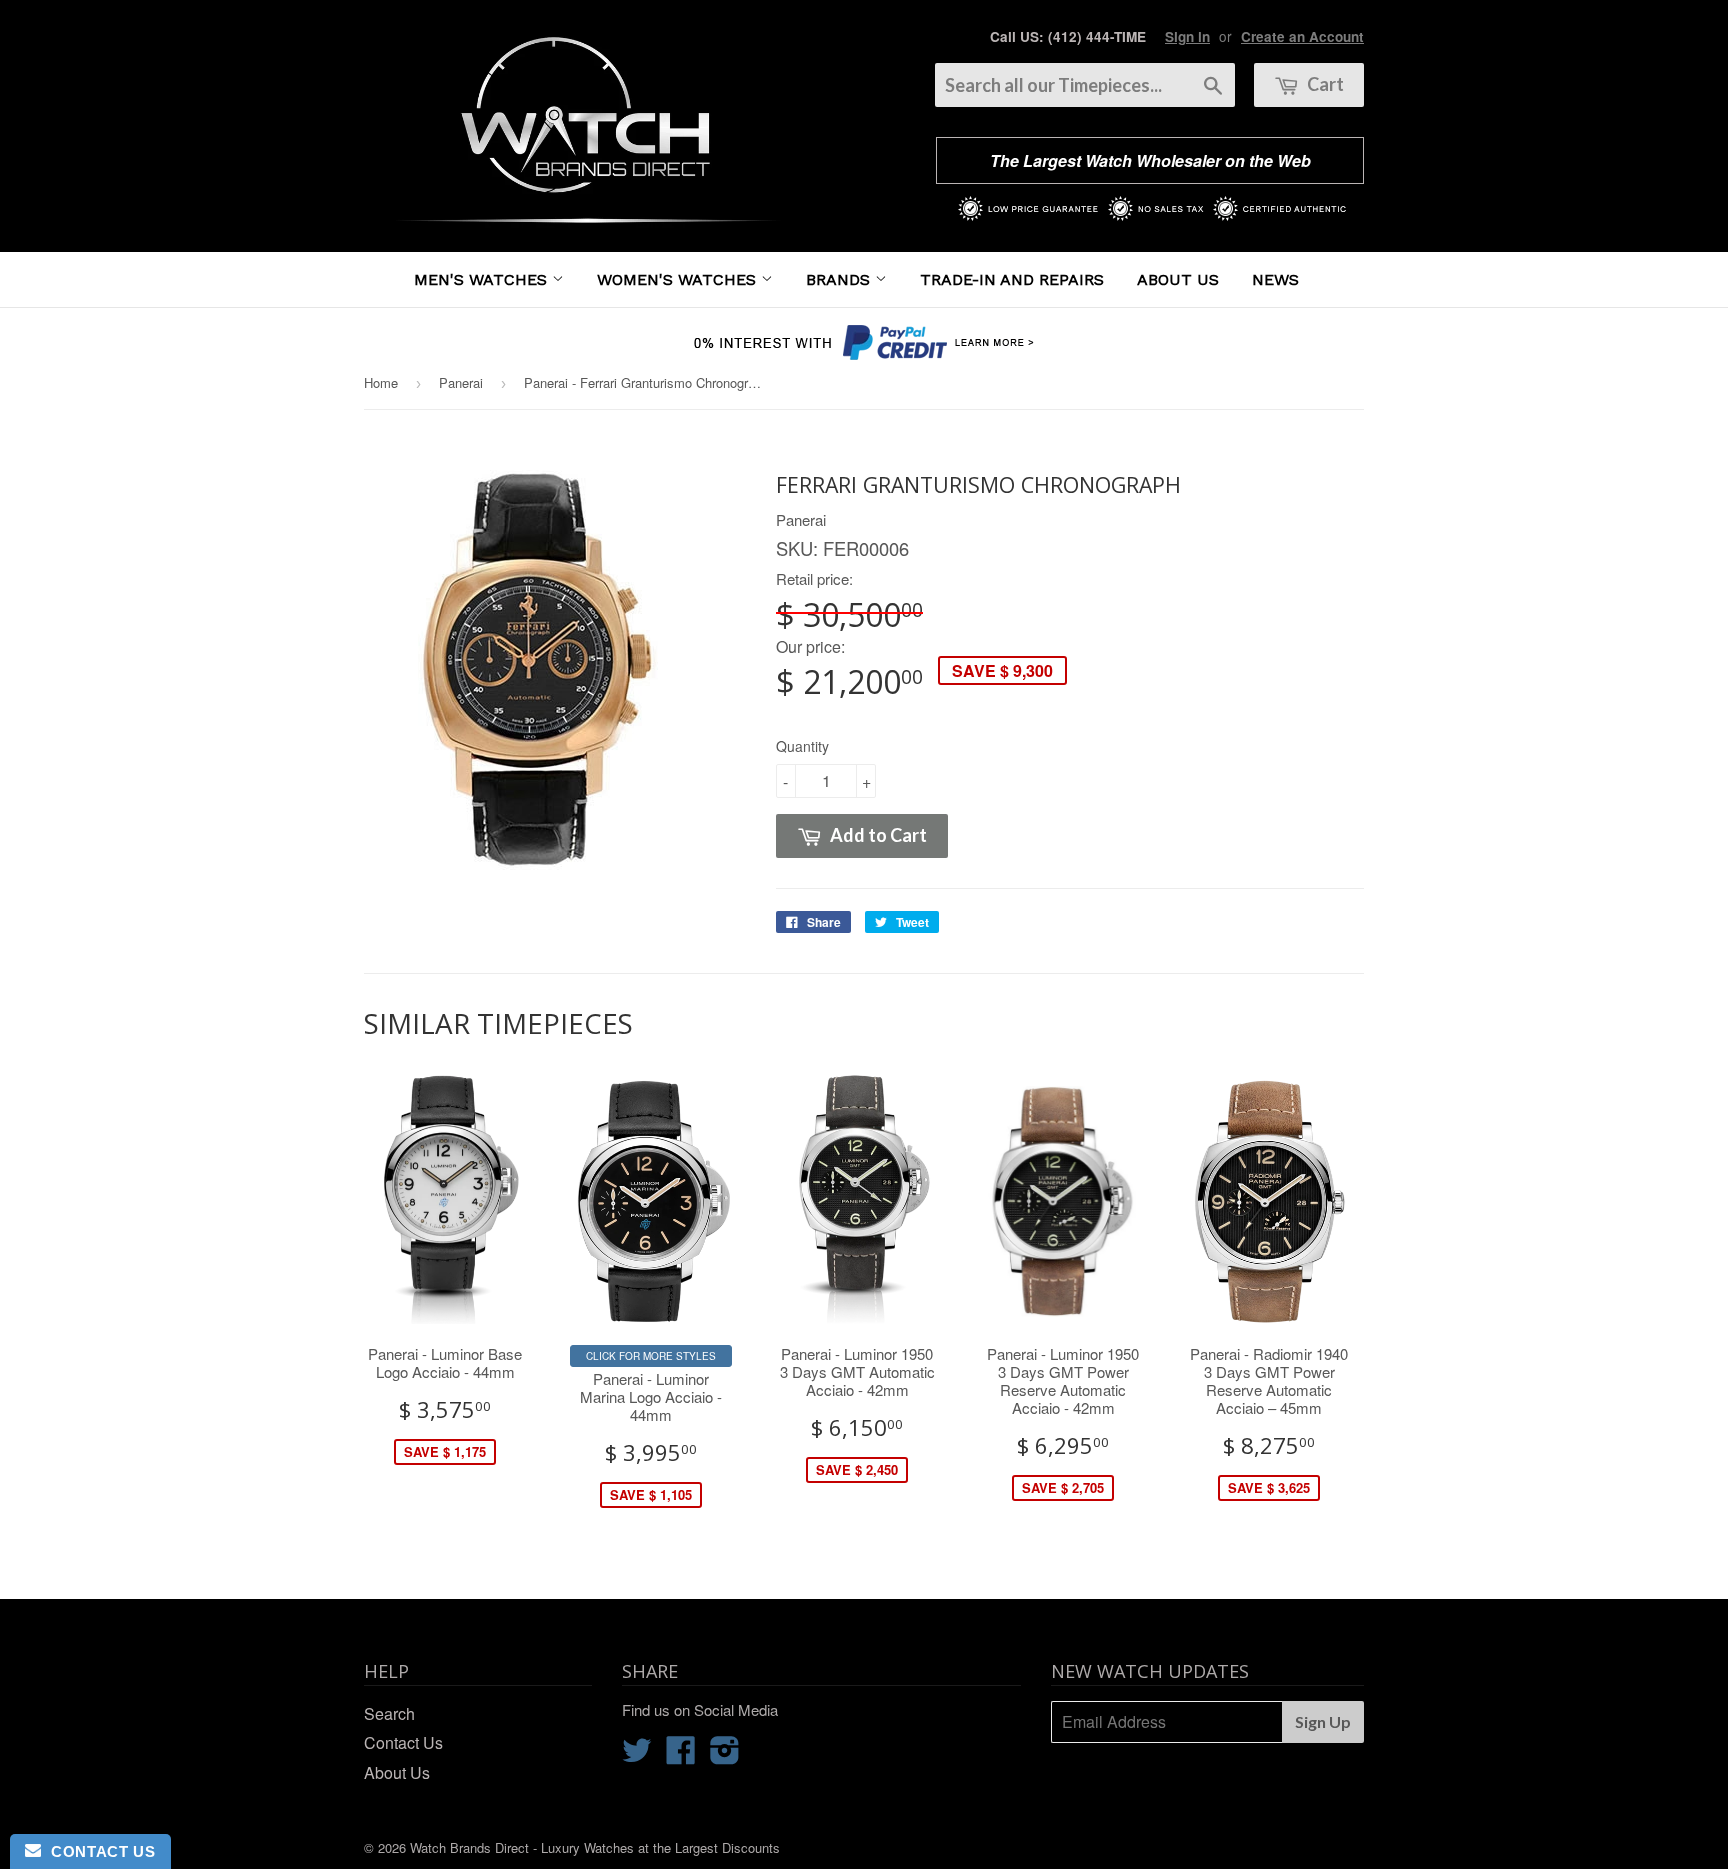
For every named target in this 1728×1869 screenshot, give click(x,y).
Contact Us (403, 1742)
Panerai (461, 382)
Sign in (1187, 36)
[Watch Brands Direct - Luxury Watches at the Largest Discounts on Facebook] (681, 1755)
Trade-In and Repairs (1012, 279)
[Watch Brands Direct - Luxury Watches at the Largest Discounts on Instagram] (725, 1755)
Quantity (802, 746)
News (1275, 279)
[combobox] (1085, 85)
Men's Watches (483, 279)
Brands (840, 279)
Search (389, 1713)
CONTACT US (98, 1851)
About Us (1178, 279)
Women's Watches (679, 279)
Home (381, 382)
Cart (1324, 84)
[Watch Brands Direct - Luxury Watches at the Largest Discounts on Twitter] (637, 1755)
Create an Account (1302, 36)
